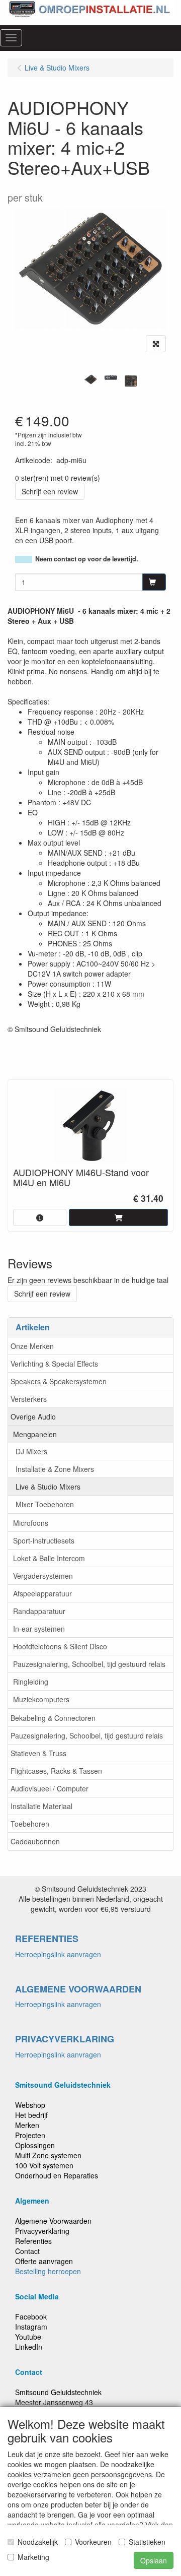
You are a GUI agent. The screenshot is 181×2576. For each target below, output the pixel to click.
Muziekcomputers (41, 1699)
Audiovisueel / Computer (50, 1788)
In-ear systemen (39, 1629)
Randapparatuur (39, 1611)
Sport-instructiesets (44, 1540)
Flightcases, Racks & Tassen (56, 1771)
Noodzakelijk (38, 2542)
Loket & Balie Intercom (49, 1558)
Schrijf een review (50, 491)
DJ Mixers (31, 1451)
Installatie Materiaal (41, 1806)
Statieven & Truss (38, 1753)
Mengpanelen (35, 1434)
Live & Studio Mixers (48, 1487)
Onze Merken (32, 1346)
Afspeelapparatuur (42, 1593)
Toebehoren (30, 1824)
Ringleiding (31, 1682)
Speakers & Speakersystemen (59, 1381)
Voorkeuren (93, 2542)
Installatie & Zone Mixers (55, 1469)
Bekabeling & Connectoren (53, 1718)
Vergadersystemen (43, 1576)
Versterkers (29, 1399)
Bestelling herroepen (48, 2271)
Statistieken (147, 2542)
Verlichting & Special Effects (54, 1364)
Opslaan (154, 2560)
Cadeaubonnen (35, 1841)
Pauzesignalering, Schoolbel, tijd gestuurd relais (89, 1664)
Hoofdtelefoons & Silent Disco (60, 1646)
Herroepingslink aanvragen (58, 1954)
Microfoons (31, 1523)
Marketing (33, 2557)
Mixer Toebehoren (45, 1504)
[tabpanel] (90, 380)
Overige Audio (33, 1416)
